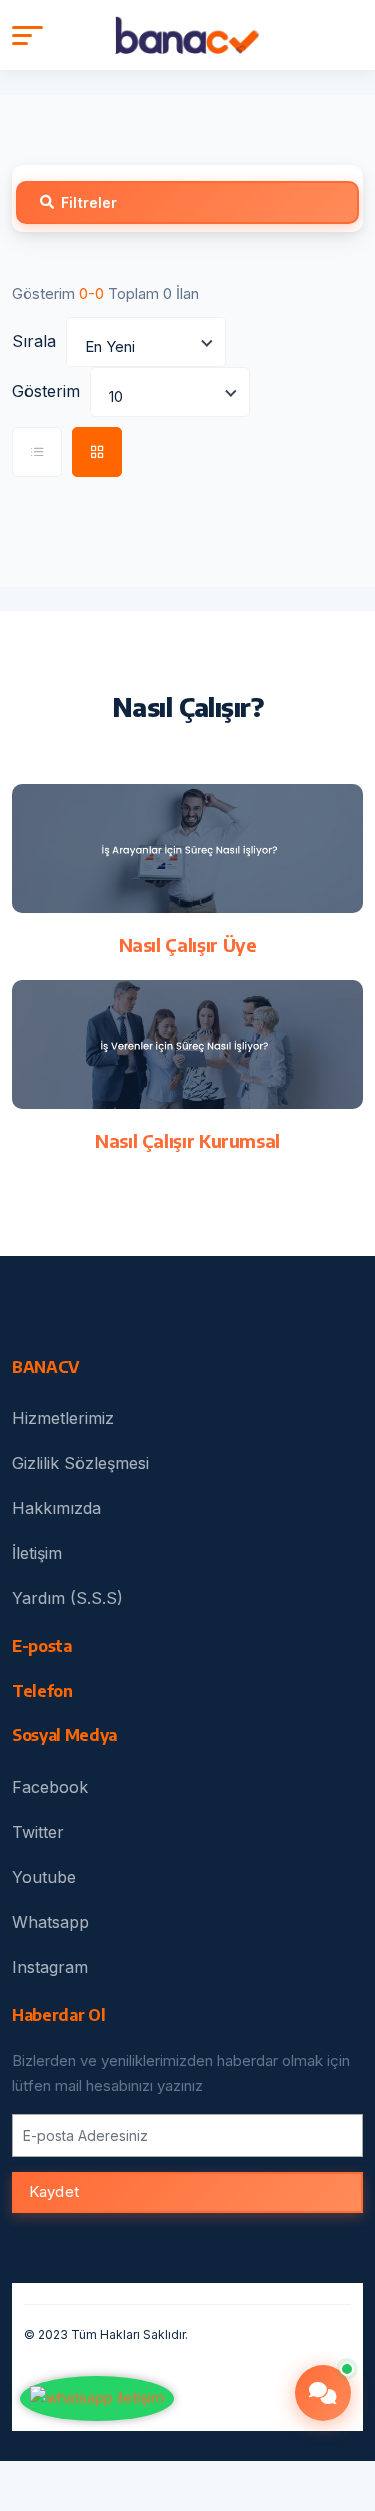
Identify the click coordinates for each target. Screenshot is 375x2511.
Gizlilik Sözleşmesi (80, 1463)
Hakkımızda (56, 1508)
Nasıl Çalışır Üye (188, 944)
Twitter (38, 1832)
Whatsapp (50, 1922)
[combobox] (146, 342)
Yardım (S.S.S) (67, 1598)
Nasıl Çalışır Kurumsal (187, 1140)
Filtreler (89, 202)
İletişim (37, 1553)
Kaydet (54, 2191)
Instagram (50, 1967)
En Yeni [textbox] (110, 346)
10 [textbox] (116, 396)
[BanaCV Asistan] (323, 2393)
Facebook (50, 1787)
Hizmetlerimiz (63, 1418)
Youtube (44, 1877)
